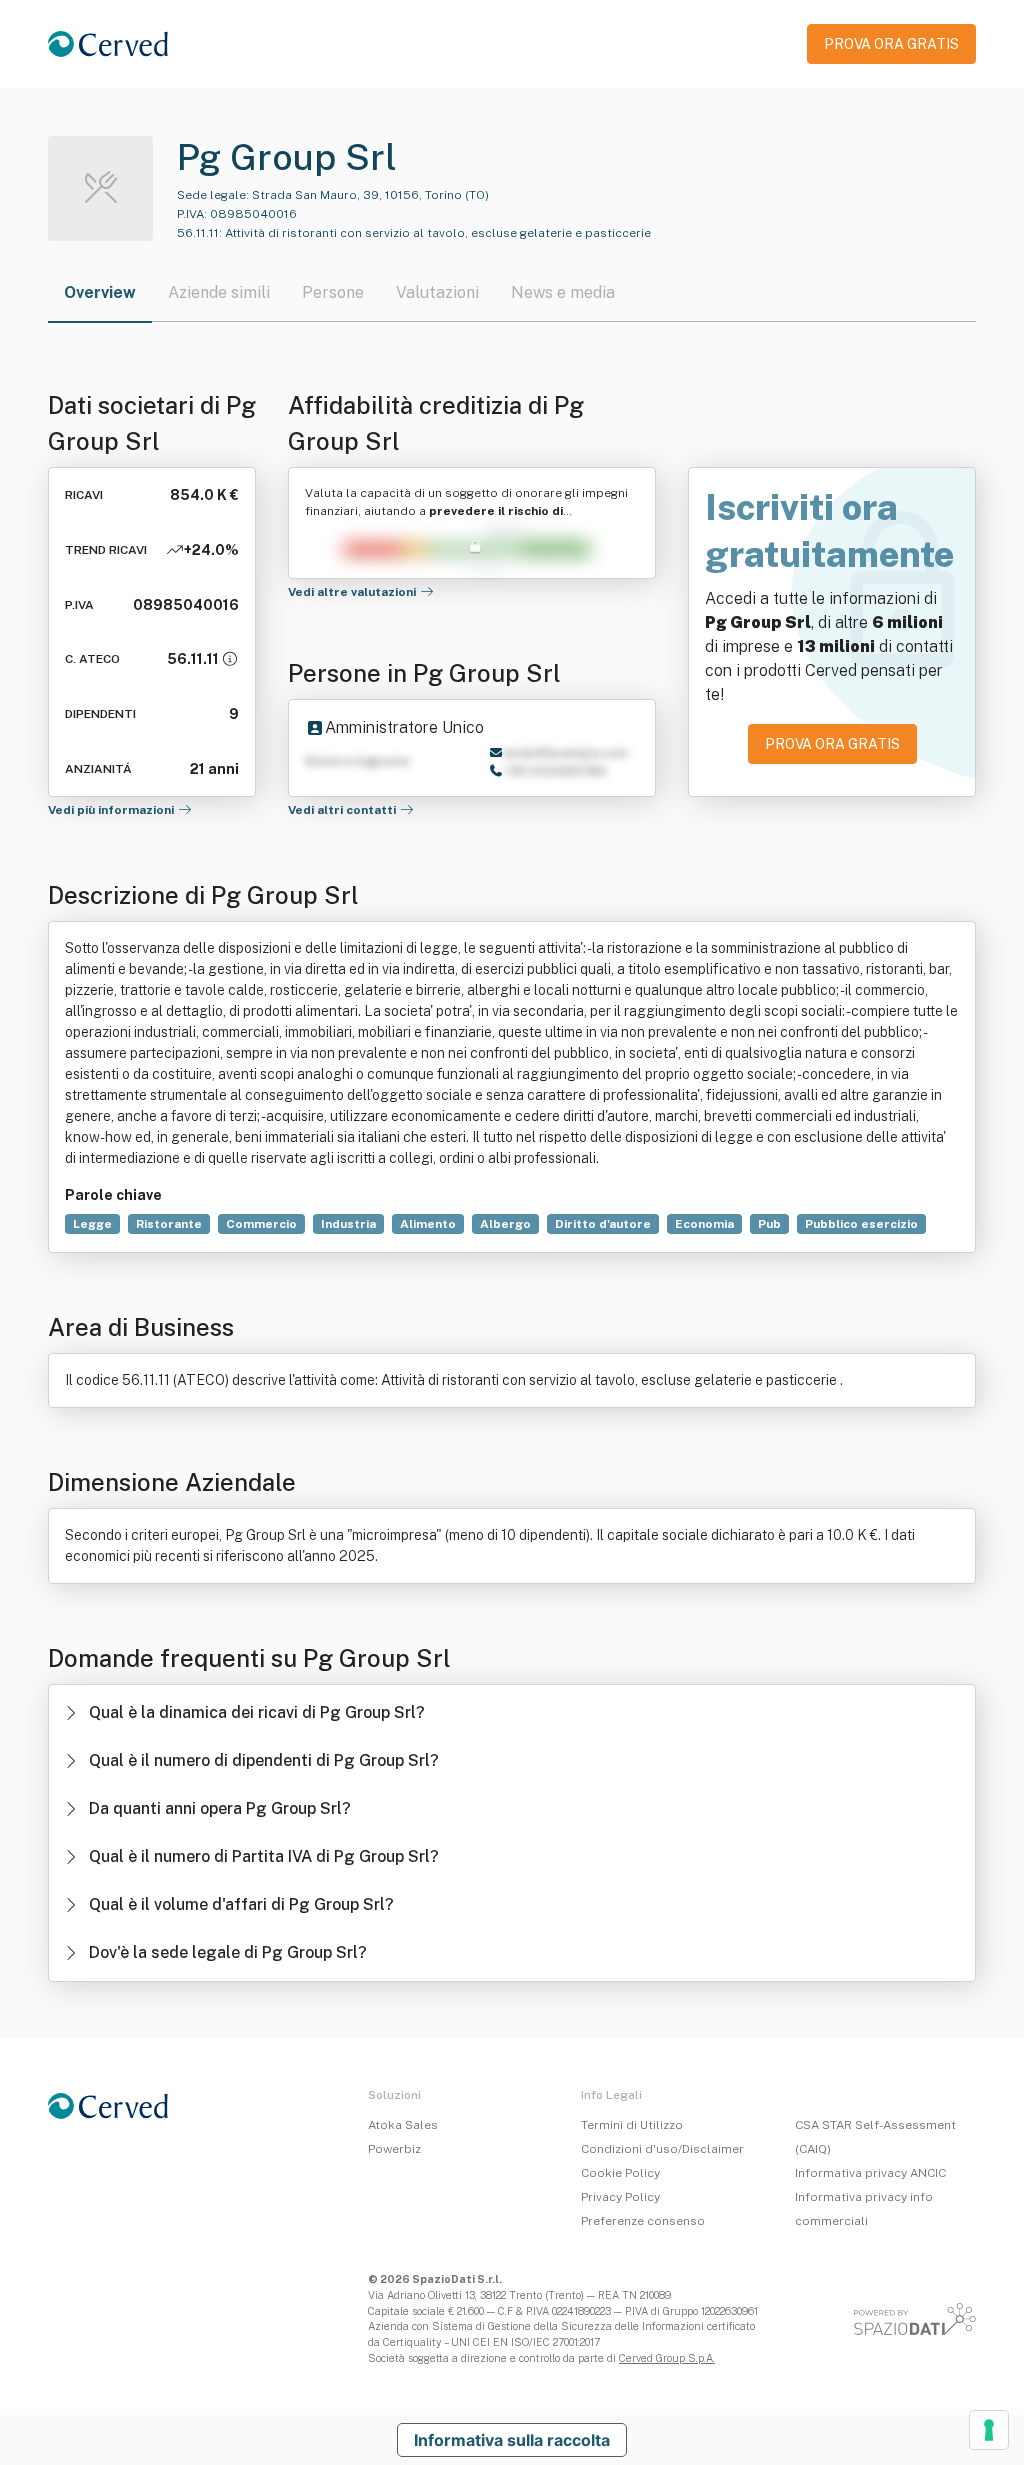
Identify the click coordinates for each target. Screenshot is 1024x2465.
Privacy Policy (620, 2197)
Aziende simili (219, 292)
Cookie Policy (620, 2173)
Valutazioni (437, 292)
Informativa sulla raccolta (512, 2440)
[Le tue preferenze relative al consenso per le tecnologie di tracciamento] (989, 2430)
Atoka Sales (403, 2125)
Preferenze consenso (643, 2221)
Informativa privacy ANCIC (870, 2173)
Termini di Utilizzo (632, 2125)
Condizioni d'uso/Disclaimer (662, 2149)
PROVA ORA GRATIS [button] (891, 44)
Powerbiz (394, 2149)
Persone (333, 292)
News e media (563, 292)
